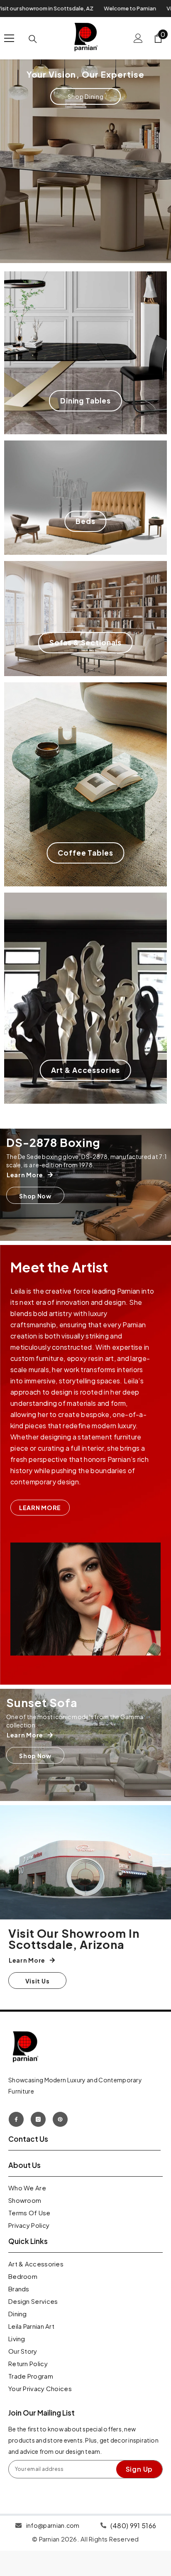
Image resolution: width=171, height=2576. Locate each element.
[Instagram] (38, 2119)
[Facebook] (16, 2119)
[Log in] (138, 38)
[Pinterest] (60, 2119)
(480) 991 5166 (133, 2526)
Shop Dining (86, 96)
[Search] (33, 39)
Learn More (40, 1508)
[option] (85, 159)
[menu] (9, 38)
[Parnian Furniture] (85, 1862)
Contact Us (28, 2139)
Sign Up (139, 2469)
